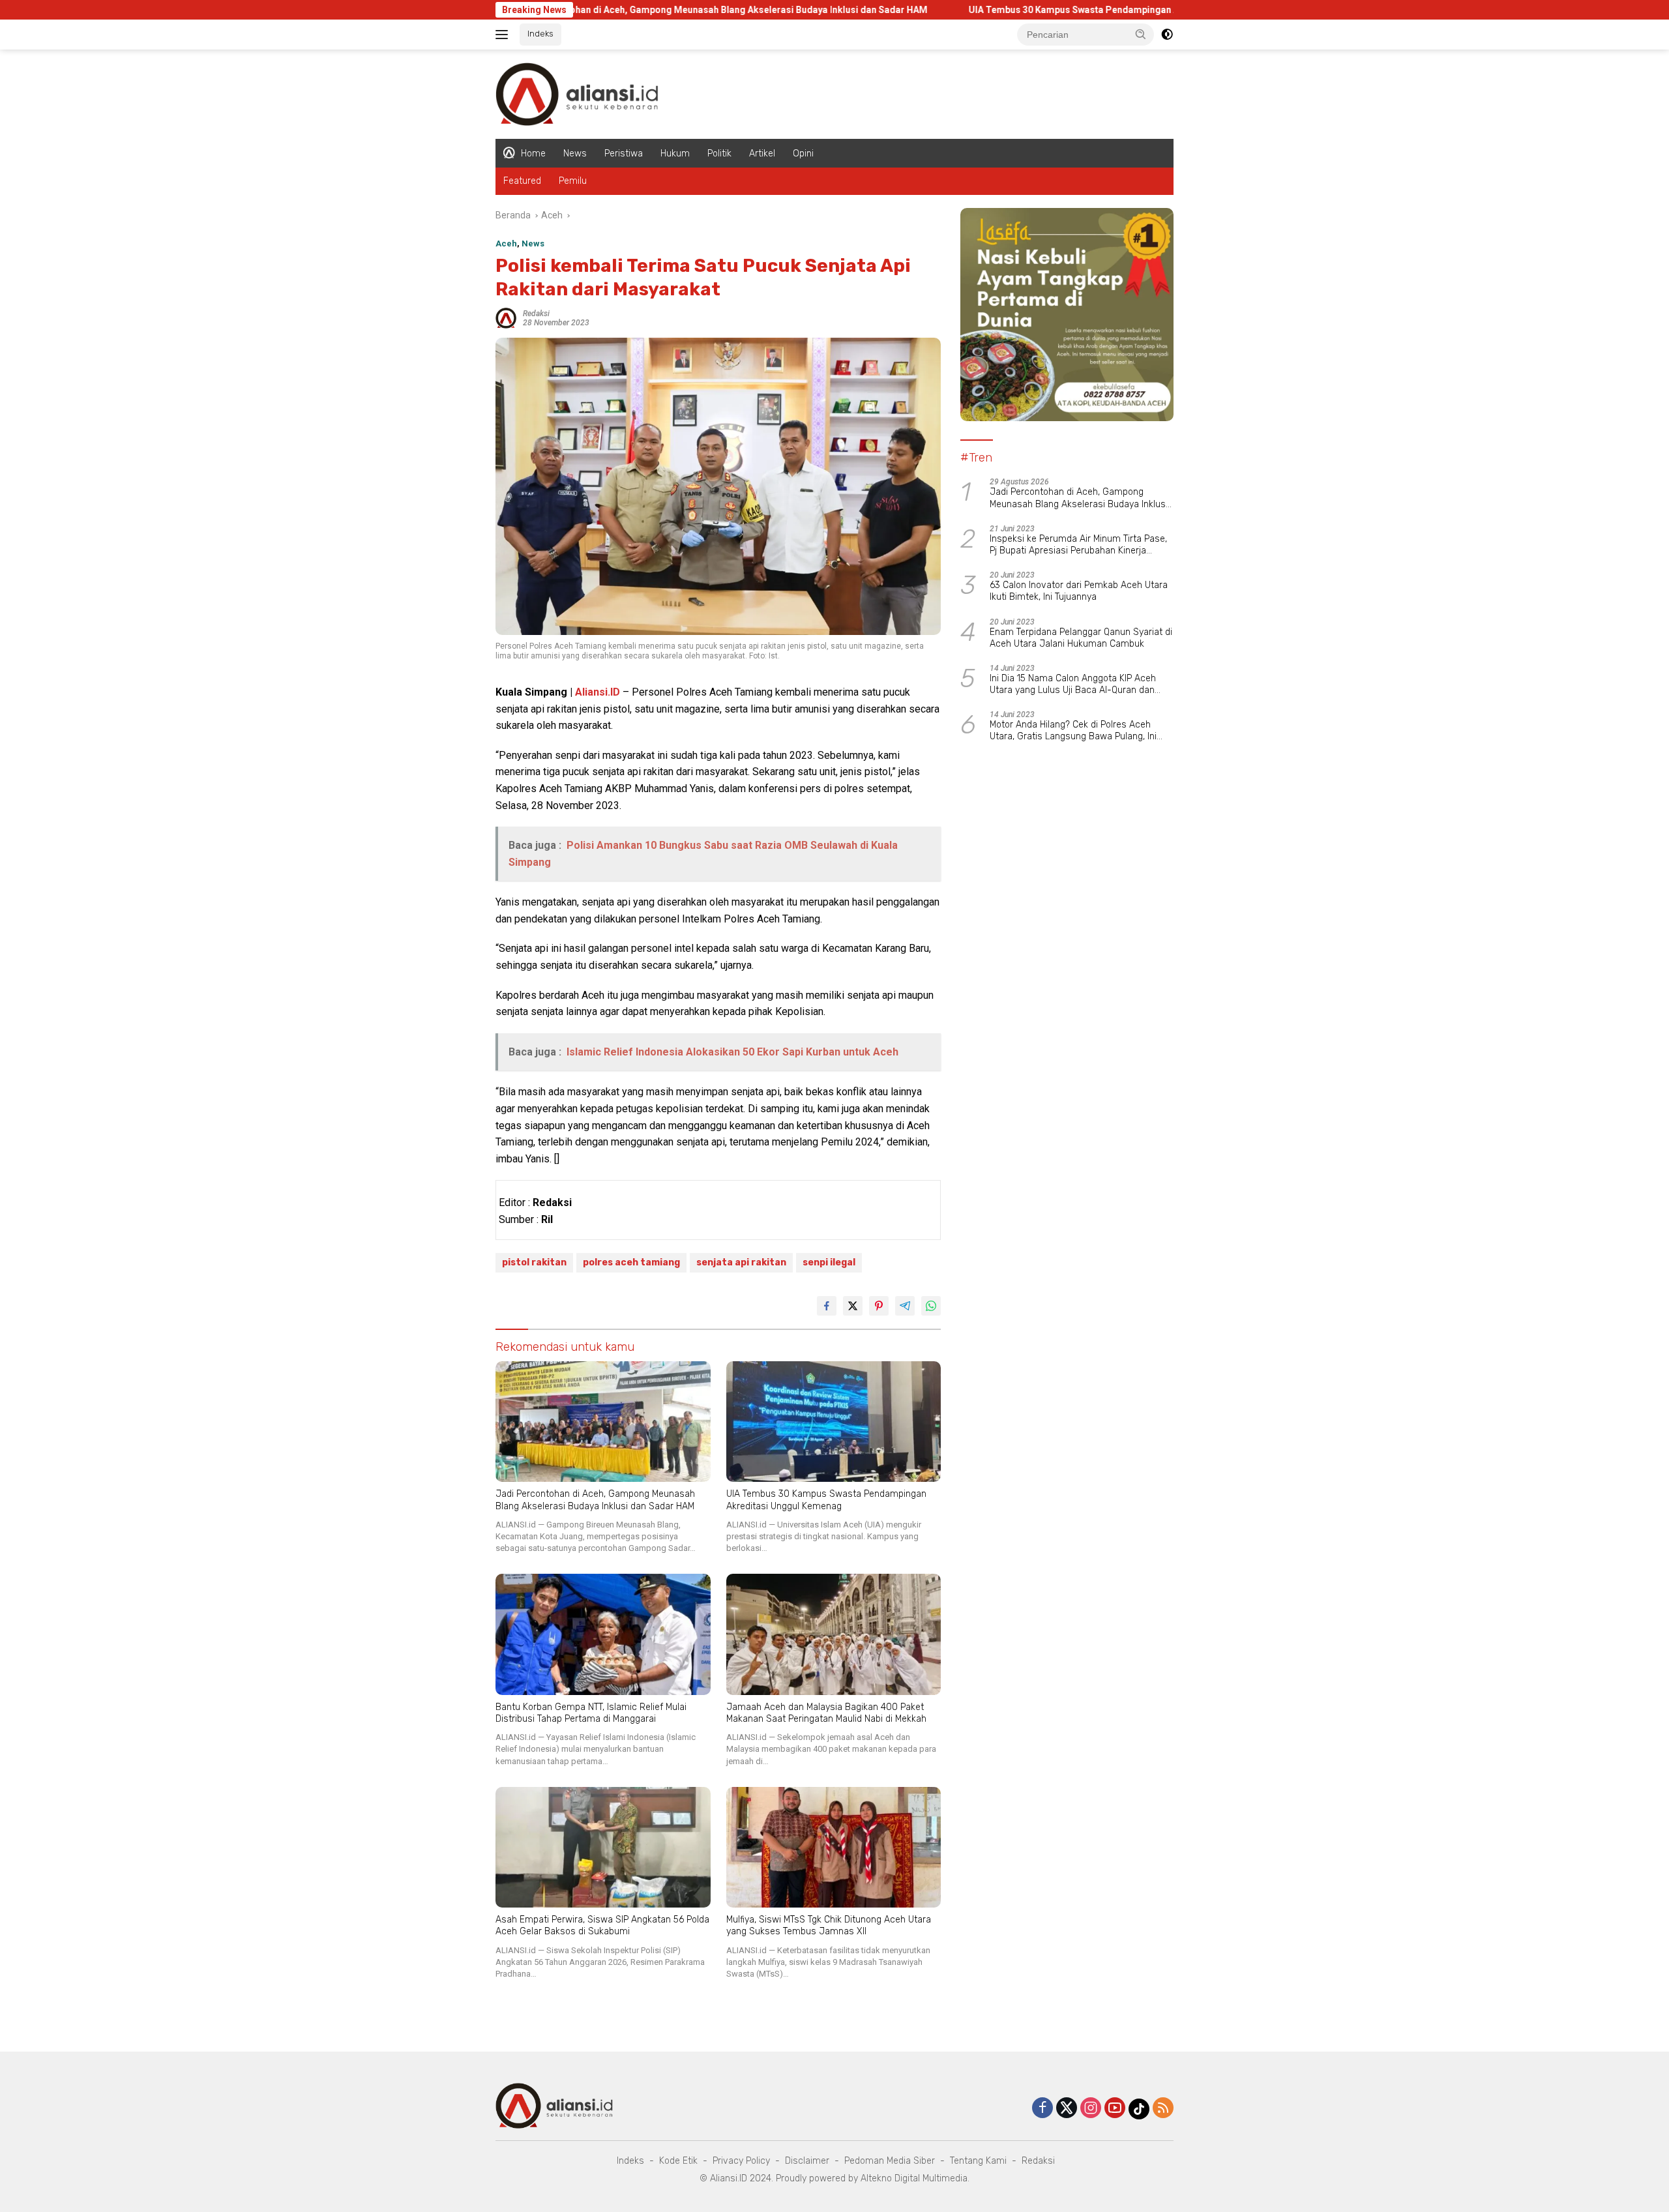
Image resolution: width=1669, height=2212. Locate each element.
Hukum (675, 154)
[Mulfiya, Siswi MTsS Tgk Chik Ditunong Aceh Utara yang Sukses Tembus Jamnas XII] (834, 1847)
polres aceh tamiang (631, 1262)
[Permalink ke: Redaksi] (506, 317)
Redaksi (536, 314)
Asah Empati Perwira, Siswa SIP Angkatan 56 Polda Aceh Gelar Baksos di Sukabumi (602, 1925)
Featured (522, 181)
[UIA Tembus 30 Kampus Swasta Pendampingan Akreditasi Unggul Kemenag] (834, 1422)
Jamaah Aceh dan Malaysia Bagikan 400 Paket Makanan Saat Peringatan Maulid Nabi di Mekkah (826, 1713)
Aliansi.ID (598, 692)
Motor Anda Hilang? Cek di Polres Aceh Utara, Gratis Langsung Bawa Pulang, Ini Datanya (1073, 731)
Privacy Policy (741, 2161)
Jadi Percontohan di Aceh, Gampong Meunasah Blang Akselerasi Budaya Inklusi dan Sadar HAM (601, 10)
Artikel (762, 154)
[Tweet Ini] (853, 1306)
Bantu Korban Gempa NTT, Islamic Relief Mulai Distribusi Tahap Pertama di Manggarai (591, 1713)
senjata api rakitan (741, 1262)
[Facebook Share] (827, 1306)
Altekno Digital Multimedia (914, 2178)
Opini (803, 154)
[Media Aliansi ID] (577, 93)
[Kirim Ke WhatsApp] (931, 1306)
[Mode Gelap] (1167, 35)
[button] (1141, 34)
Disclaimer (807, 2161)
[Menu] (504, 35)
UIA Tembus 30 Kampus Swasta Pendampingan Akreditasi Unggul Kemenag (1012, 10)
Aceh (506, 243)
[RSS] (1163, 2109)
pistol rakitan (534, 1262)
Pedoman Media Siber (890, 2161)
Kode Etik (678, 2161)
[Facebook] (1042, 2109)
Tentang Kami (978, 2161)
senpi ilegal (829, 1262)
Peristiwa (624, 154)
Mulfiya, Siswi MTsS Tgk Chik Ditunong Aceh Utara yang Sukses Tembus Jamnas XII (829, 1925)
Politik (719, 154)
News (575, 154)
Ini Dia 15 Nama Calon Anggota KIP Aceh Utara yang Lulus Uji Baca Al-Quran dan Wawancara (1073, 685)
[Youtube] (1115, 2109)
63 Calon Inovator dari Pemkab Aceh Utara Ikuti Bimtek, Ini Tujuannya (1079, 591)
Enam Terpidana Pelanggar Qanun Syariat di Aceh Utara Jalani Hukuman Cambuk (1081, 638)
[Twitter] (1067, 2109)
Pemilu (573, 181)
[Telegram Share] (905, 1306)
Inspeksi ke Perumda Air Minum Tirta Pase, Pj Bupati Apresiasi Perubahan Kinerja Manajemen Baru (1078, 545)
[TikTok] (1139, 2109)
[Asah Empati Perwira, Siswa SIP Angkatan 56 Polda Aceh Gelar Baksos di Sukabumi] (603, 1847)
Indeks (540, 34)
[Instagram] (1091, 2109)
